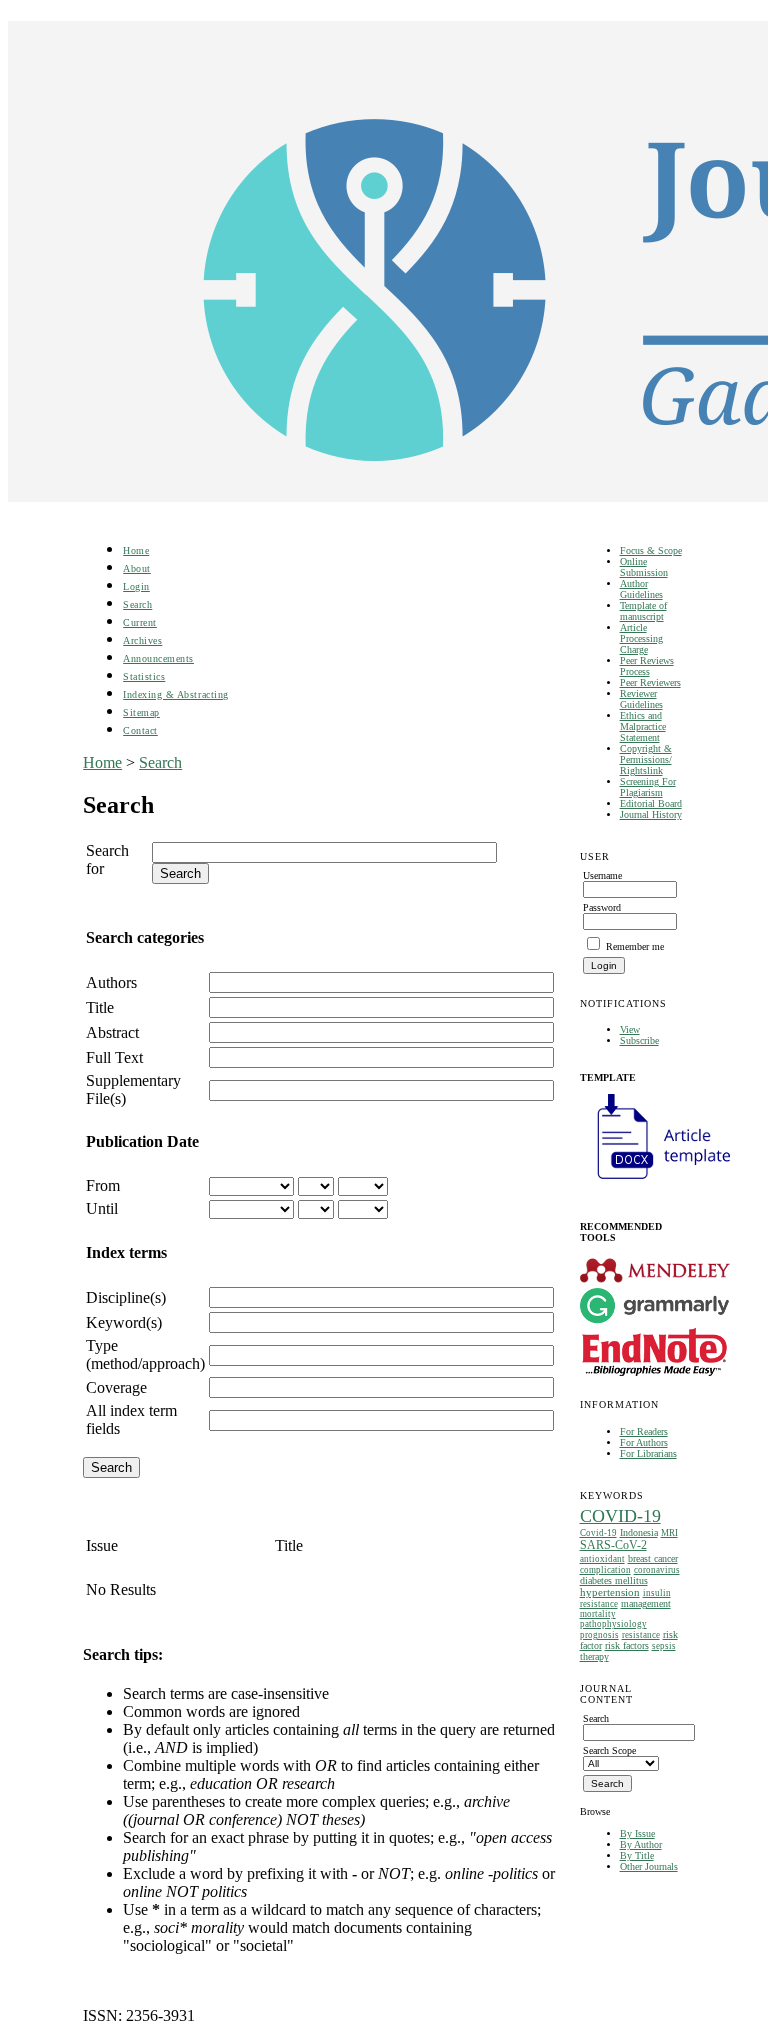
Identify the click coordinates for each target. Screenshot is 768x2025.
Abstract (112, 1032)
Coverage (116, 1387)
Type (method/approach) (145, 1354)
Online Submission (644, 567)
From (103, 1185)
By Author (641, 1844)
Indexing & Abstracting (175, 694)
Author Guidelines (641, 589)
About (137, 568)
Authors (111, 982)
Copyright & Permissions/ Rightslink (646, 759)
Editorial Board (651, 803)
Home (136, 550)
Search (137, 604)
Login (136, 586)
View (630, 1029)
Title (100, 1007)
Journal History (651, 814)
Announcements (158, 658)
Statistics (144, 676)
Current (140, 622)
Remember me (635, 946)
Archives (142, 640)
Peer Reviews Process (647, 666)
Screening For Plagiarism (648, 787)
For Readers (644, 1431)
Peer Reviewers (650, 682)
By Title (637, 1855)
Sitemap (141, 712)
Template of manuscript (643, 611)
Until (102, 1208)
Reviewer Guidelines (641, 699)
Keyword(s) (124, 1322)
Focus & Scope (651, 550)
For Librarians (648, 1453)
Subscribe (639, 1040)
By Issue (637, 1833)
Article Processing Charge (641, 638)
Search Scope (609, 1750)
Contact (140, 730)
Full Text (114, 1057)
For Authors (644, 1442)
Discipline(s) (126, 1297)
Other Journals (649, 1866)
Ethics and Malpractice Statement (643, 726)
